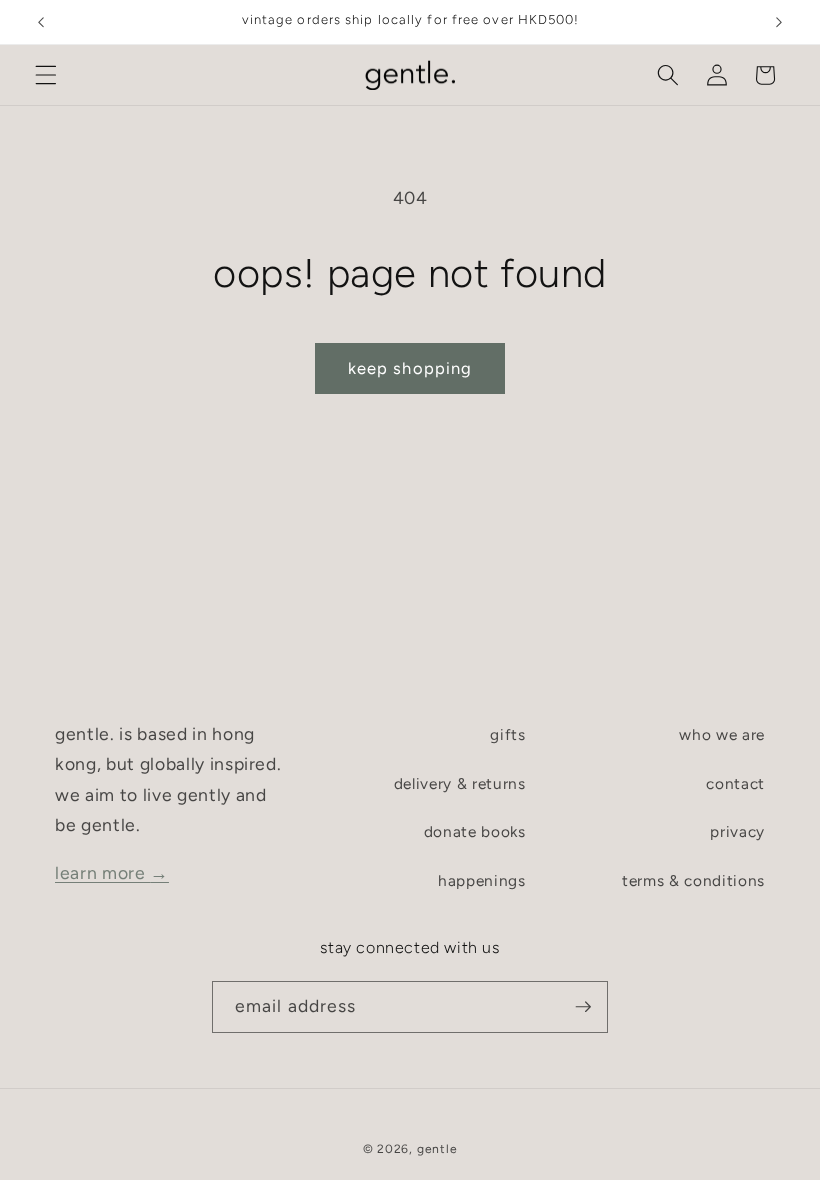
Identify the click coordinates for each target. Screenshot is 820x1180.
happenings (482, 880)
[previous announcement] (41, 22)
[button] (46, 75)
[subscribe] (583, 1007)
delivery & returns (460, 783)
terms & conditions (693, 880)
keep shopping (410, 368)
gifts (507, 734)
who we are (722, 734)
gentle (437, 1149)
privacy (737, 831)
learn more (112, 872)
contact (735, 783)
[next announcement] (779, 22)
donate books (475, 831)
